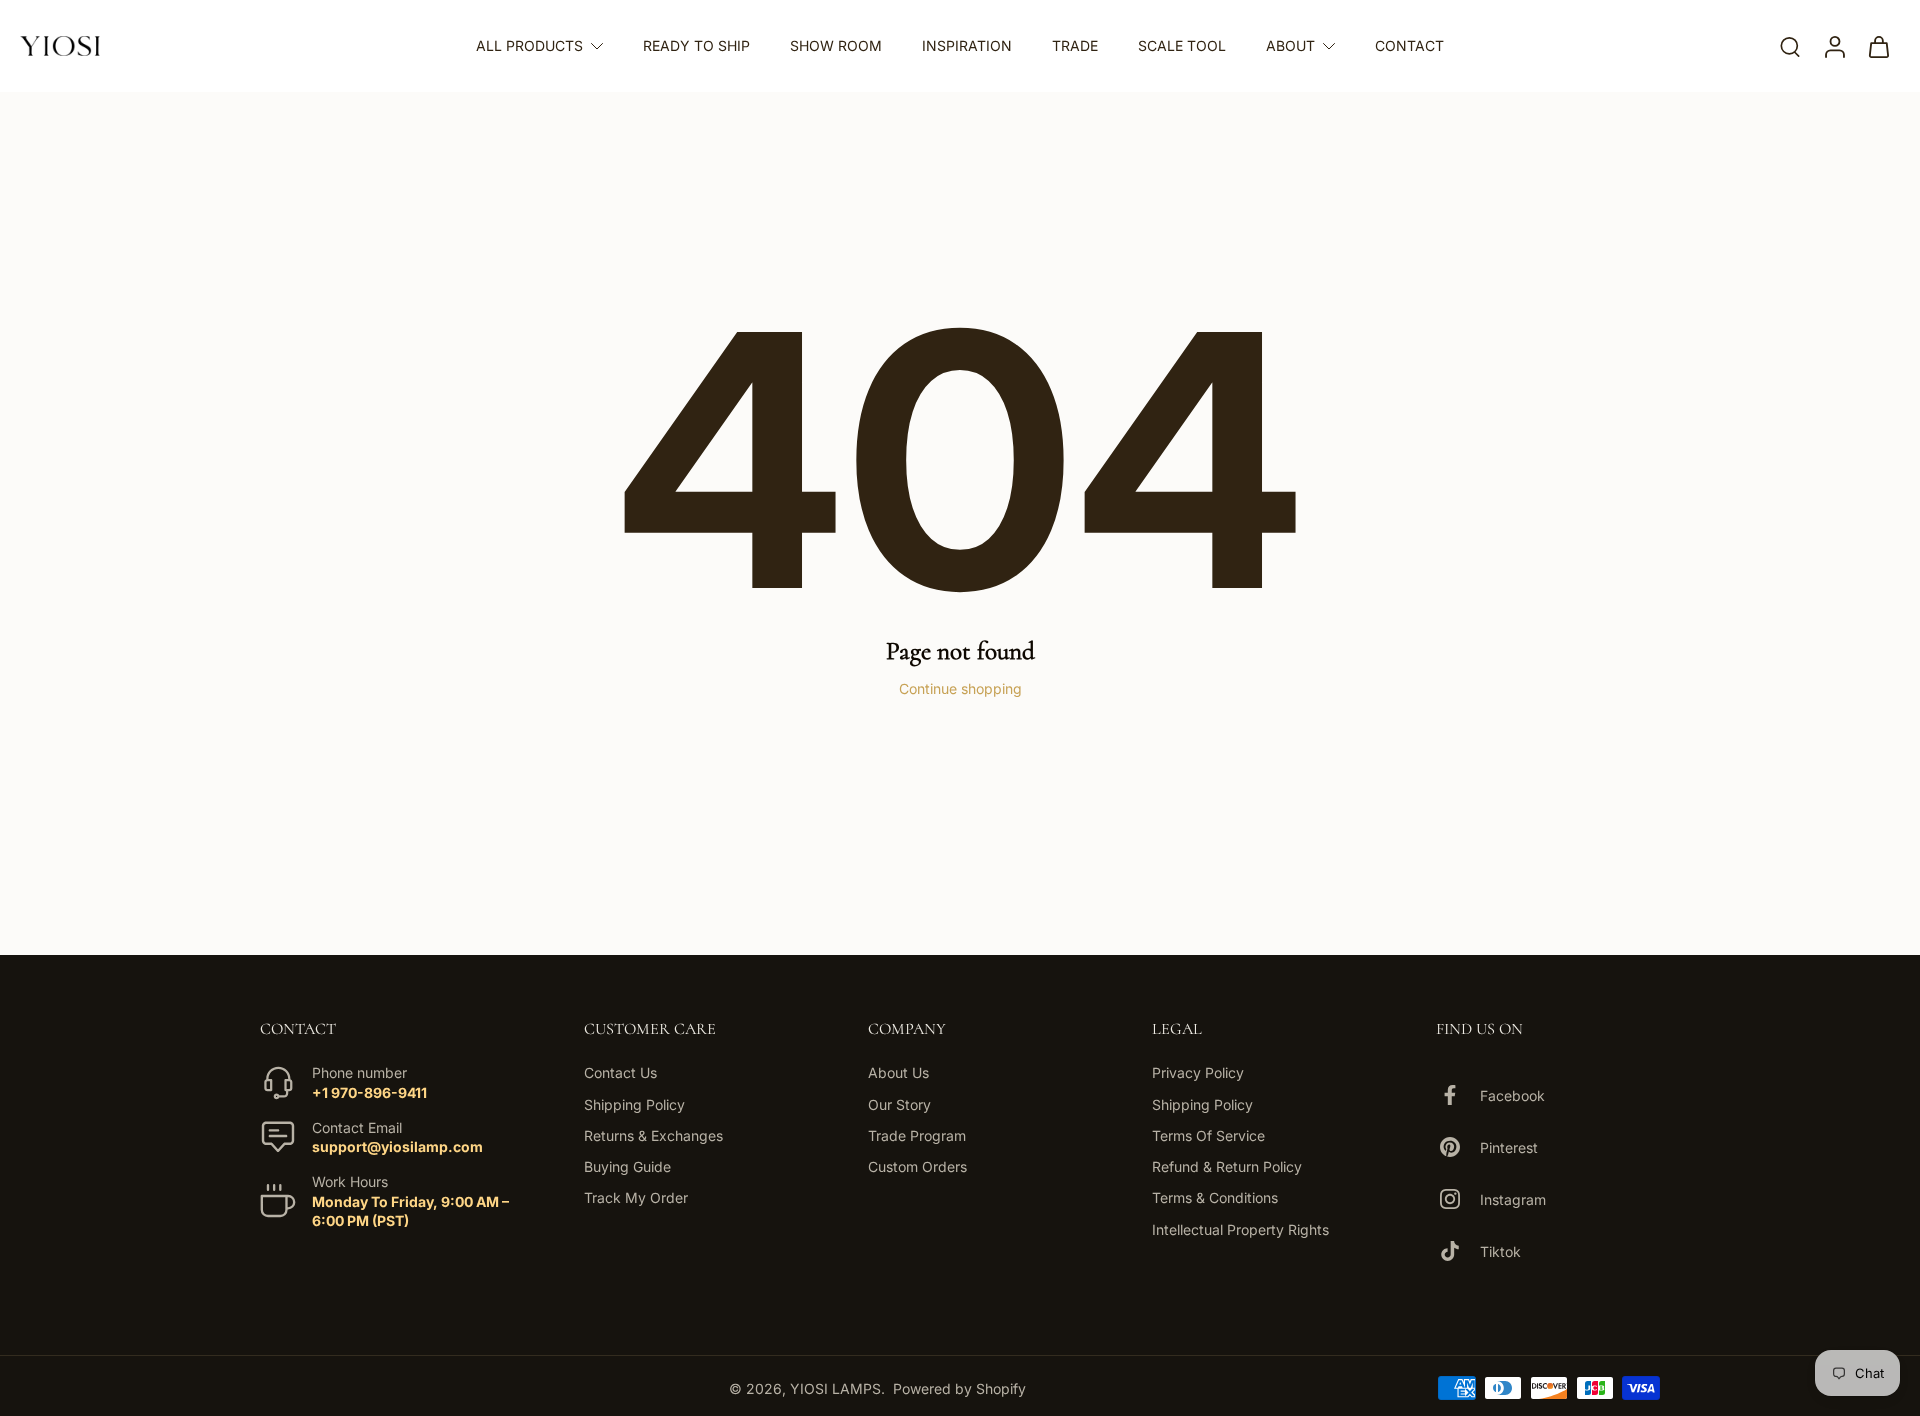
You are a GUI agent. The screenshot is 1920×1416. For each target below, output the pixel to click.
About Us (898, 1072)
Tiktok (1500, 1250)
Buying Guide (627, 1166)
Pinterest (1509, 1146)
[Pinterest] (1458, 1147)
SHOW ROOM (836, 45)
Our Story (899, 1103)
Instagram (1513, 1198)
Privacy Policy (1198, 1072)
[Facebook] (1458, 1095)
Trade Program (917, 1135)
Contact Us (620, 1072)
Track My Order (636, 1197)
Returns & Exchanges (653, 1135)
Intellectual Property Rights (1240, 1228)
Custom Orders (917, 1166)
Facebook (1512, 1094)
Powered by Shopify (959, 1387)
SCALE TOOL (1182, 45)
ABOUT (1290, 45)
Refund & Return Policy (1227, 1166)
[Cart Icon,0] (1878, 46)
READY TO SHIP (696, 45)
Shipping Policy (634, 1103)
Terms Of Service (1208, 1135)
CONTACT (1409, 45)
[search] (1790, 46)
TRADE (1075, 45)
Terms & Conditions (1215, 1197)
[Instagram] (1458, 1199)
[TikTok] (1458, 1251)
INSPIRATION (967, 45)
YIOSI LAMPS (835, 1387)
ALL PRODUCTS (529, 45)
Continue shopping (960, 688)
